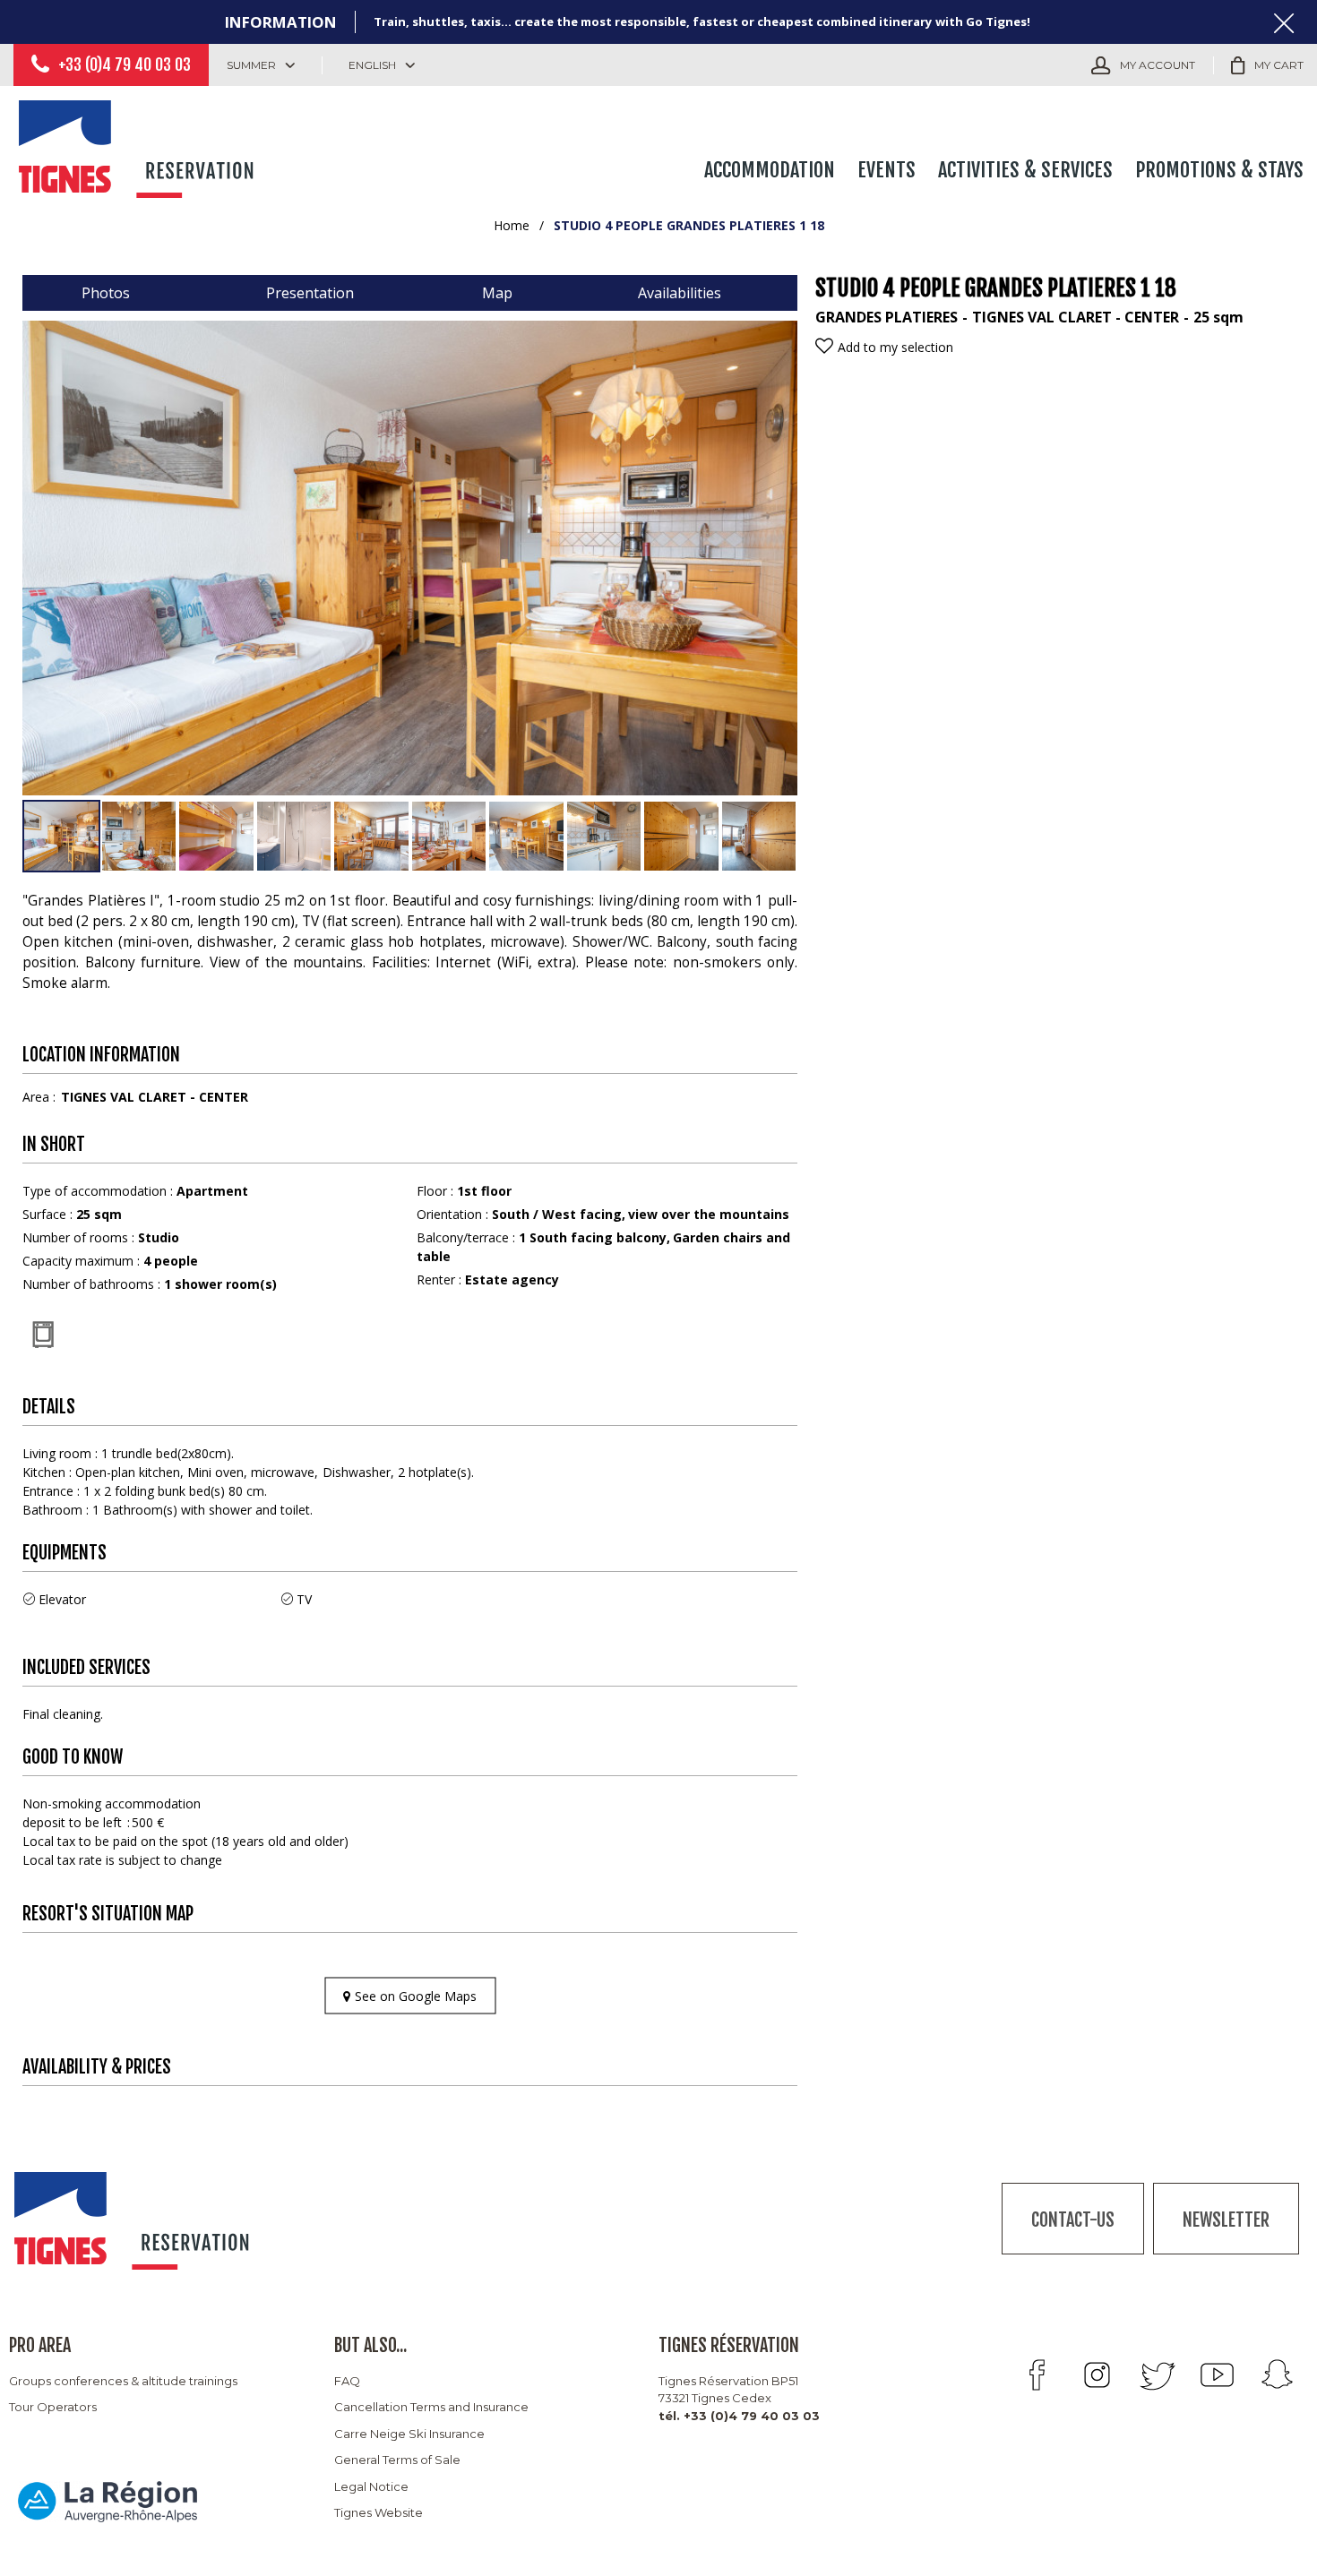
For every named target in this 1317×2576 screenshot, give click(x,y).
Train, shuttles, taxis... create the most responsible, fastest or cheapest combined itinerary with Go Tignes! (702, 21)
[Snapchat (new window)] (1277, 2375)
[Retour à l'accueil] (139, 145)
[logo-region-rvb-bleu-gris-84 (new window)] (108, 2501)
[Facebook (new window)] (1037, 2375)
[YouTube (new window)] (1217, 2375)
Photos (106, 293)
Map (497, 293)
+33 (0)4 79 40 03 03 (125, 64)
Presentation (310, 293)
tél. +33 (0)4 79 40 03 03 (739, 2416)
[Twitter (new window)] (1157, 2375)
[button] (1267, 65)
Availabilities (680, 293)
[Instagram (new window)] (1097, 2375)
